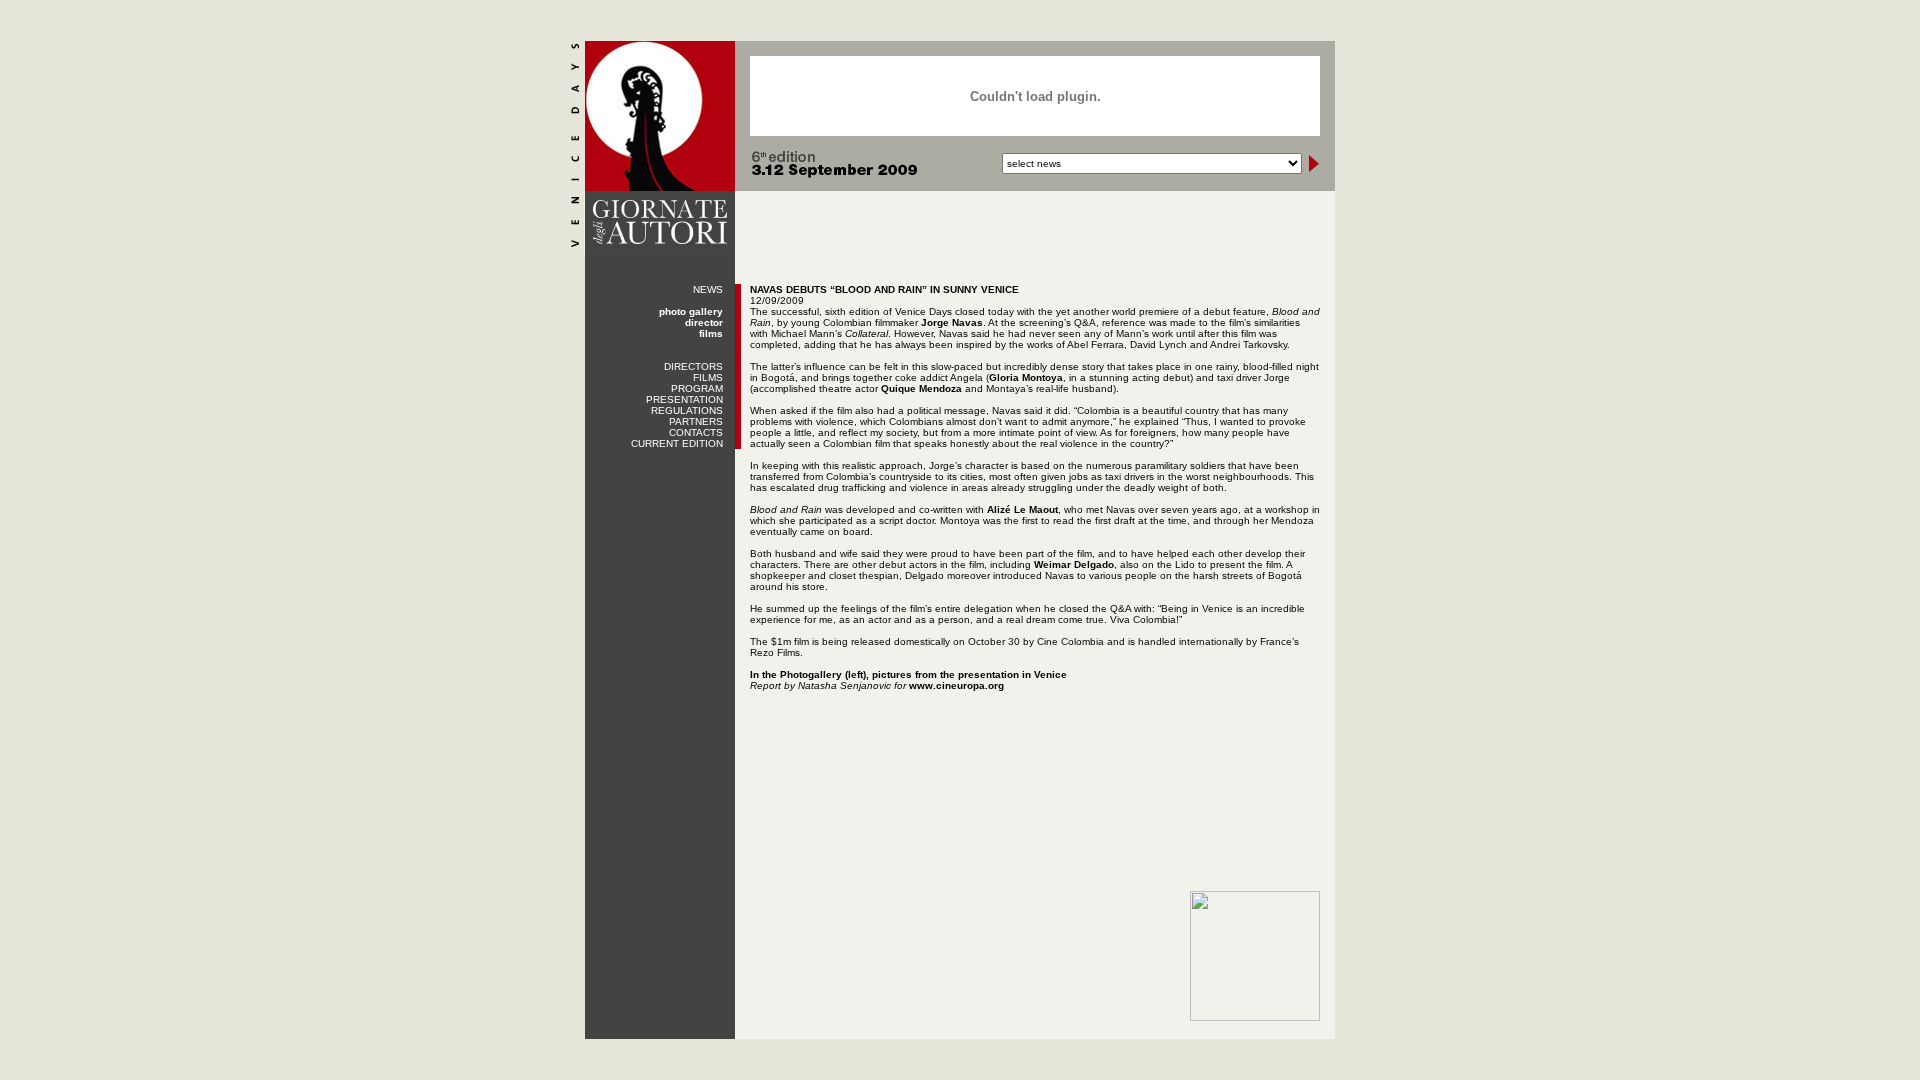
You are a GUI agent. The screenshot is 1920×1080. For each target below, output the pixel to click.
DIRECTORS (693, 366)
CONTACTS (696, 432)
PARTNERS (696, 421)
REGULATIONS (687, 410)
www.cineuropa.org (956, 685)
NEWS (708, 289)
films (711, 333)
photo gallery (691, 311)
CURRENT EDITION (677, 443)
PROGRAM (697, 388)
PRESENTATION (684, 399)
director (704, 322)
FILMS (708, 377)
